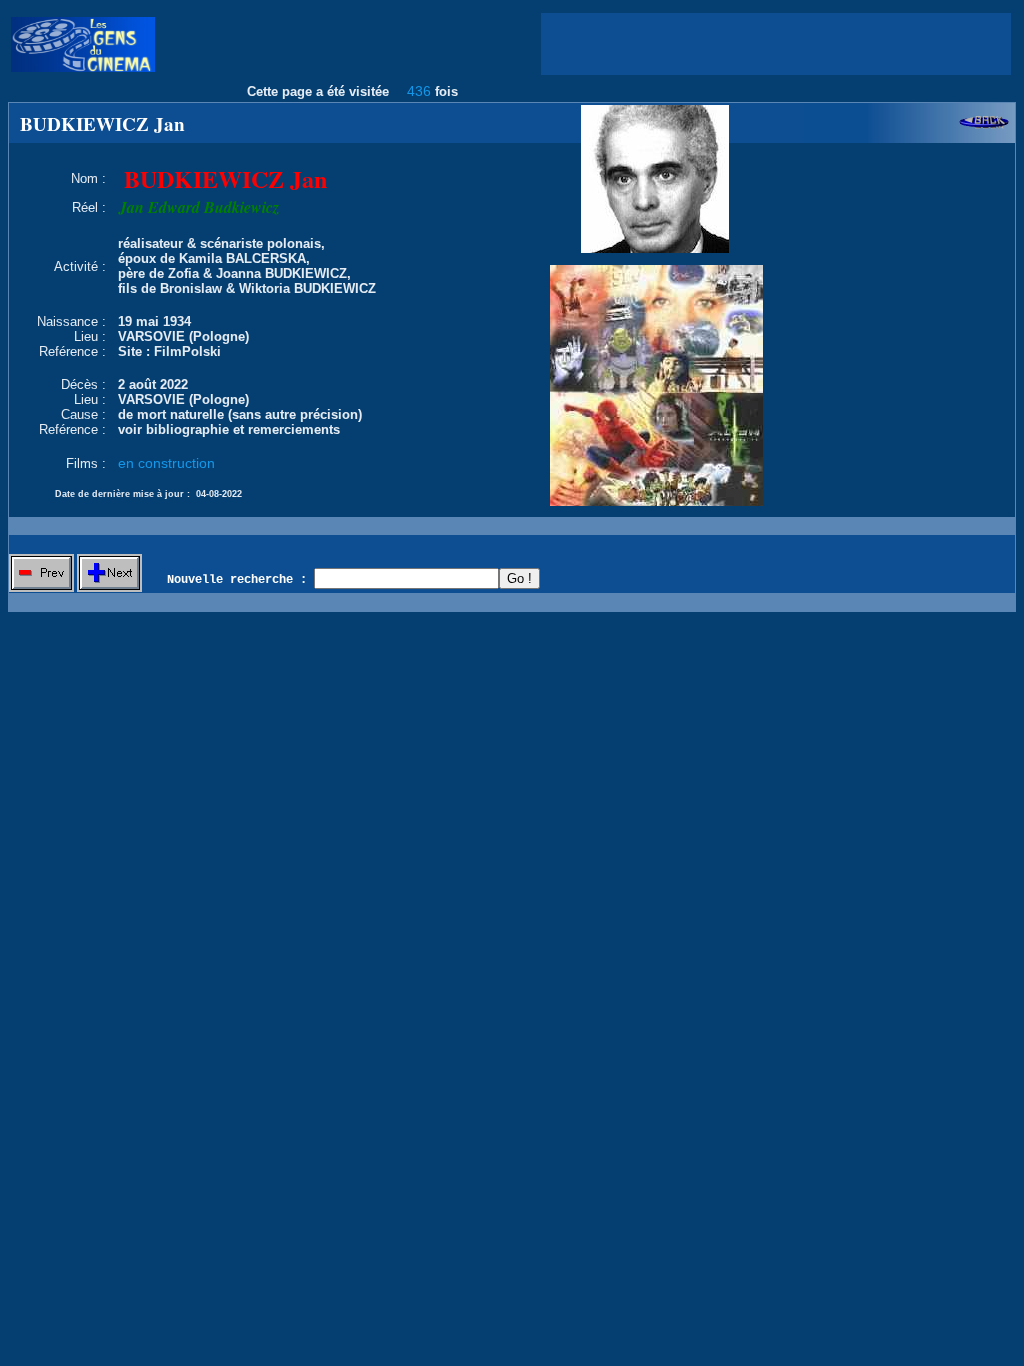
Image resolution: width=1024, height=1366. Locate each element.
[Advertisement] (776, 44)
